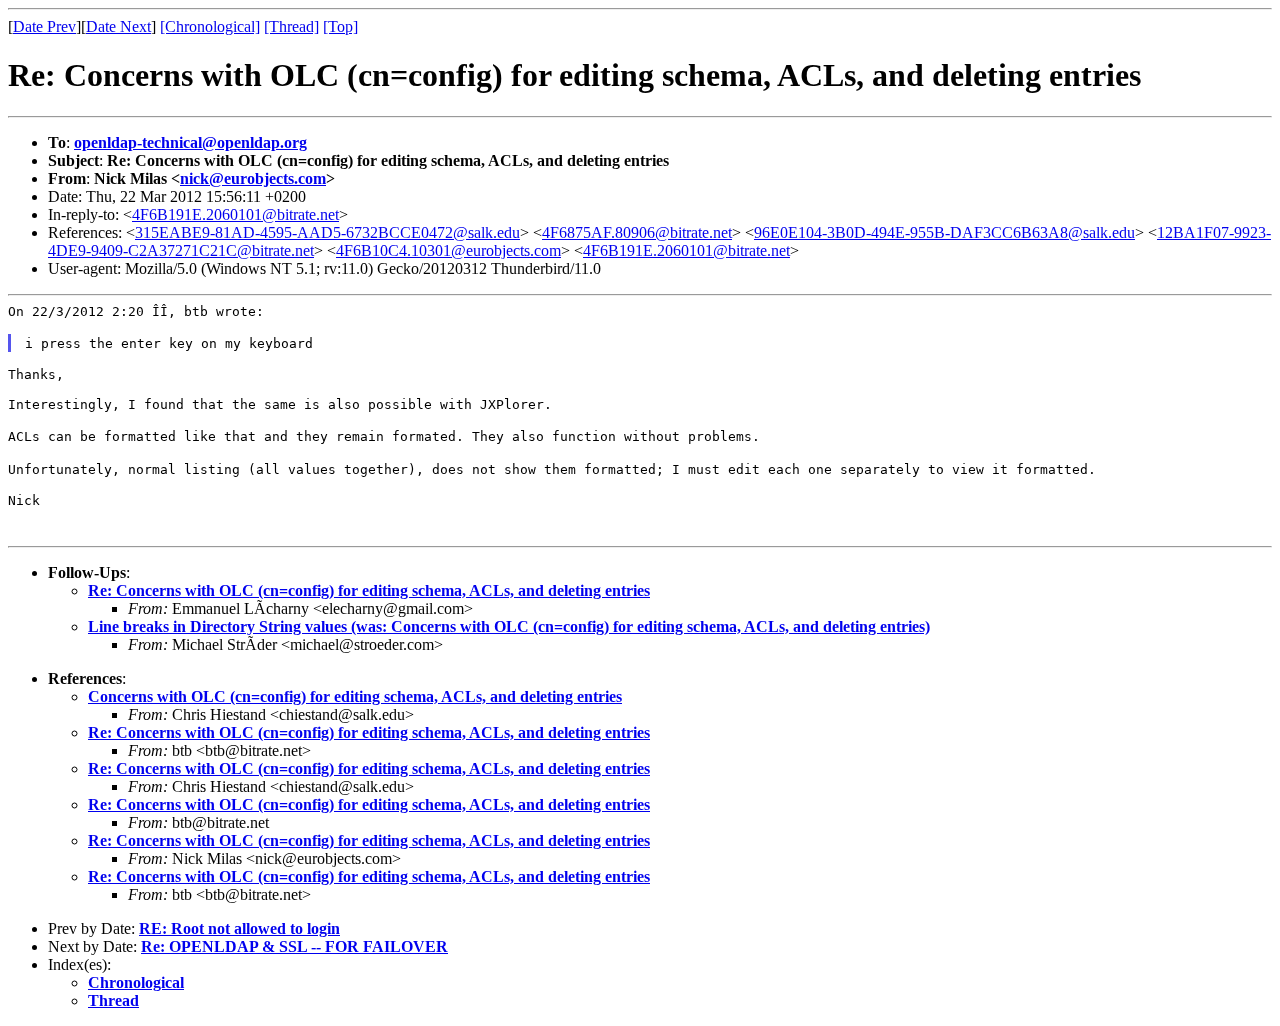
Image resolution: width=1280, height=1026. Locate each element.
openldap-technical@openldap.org (190, 142)
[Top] (340, 26)
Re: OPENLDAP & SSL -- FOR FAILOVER (294, 946)
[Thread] (291, 26)
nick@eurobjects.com (253, 178)
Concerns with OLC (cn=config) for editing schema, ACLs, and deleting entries (355, 696)
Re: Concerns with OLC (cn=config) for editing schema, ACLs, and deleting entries (369, 590)
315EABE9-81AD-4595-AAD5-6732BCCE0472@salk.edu (327, 232)
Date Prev (44, 26)
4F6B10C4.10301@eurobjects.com (448, 250)
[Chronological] (210, 26)
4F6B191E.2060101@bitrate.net (235, 214)
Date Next (118, 26)
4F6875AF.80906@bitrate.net (637, 232)
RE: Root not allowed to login (239, 928)
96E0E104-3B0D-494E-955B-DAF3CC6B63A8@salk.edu (944, 232)
